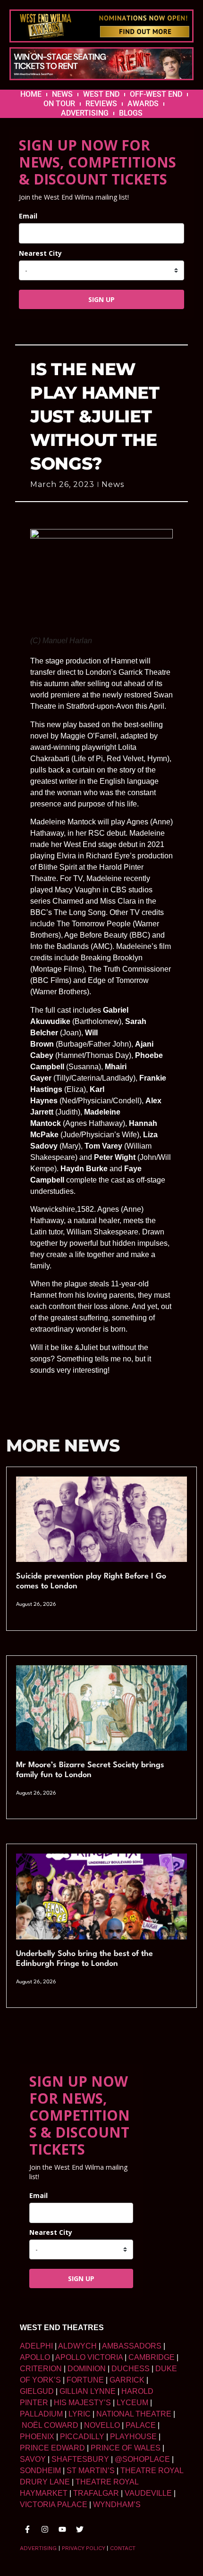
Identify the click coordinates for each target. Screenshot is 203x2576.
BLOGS (131, 113)
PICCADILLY (82, 2437)
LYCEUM (132, 2403)
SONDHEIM (40, 2471)
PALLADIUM (41, 2414)
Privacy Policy (83, 2548)
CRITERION (41, 2369)
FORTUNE (85, 2380)
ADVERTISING (85, 113)
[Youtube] (62, 2529)
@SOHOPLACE (142, 2459)
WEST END (101, 94)
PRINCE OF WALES (126, 2448)
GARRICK (127, 2380)
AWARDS (143, 104)
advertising (38, 2548)
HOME (31, 94)
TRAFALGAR (96, 2493)
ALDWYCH (77, 2346)
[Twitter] (80, 2529)
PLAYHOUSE (133, 2437)
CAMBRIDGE (152, 2357)
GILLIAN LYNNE (88, 2391)
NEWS (62, 94)
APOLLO (35, 2357)
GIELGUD (37, 2391)
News (113, 484)
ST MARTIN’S (91, 2471)
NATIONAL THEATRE (134, 2414)
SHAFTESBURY (80, 2459)
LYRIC (80, 2414)
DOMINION (87, 2369)
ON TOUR (59, 104)
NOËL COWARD (50, 2425)
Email (28, 216)
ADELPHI (36, 2346)
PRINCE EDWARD (52, 2448)
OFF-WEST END (156, 94)
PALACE (141, 2425)
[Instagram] (45, 2529)
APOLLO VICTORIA (89, 2357)
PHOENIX (37, 2437)
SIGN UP (101, 299)
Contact (123, 2548)
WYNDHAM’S (117, 2505)
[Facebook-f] (27, 2529)
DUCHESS (131, 2369)
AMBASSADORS (132, 2346)
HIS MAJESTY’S (82, 2403)
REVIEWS (101, 104)
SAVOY (33, 2459)
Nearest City (40, 253)
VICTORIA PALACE (54, 2505)
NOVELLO (102, 2425)
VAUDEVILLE (148, 2493)
